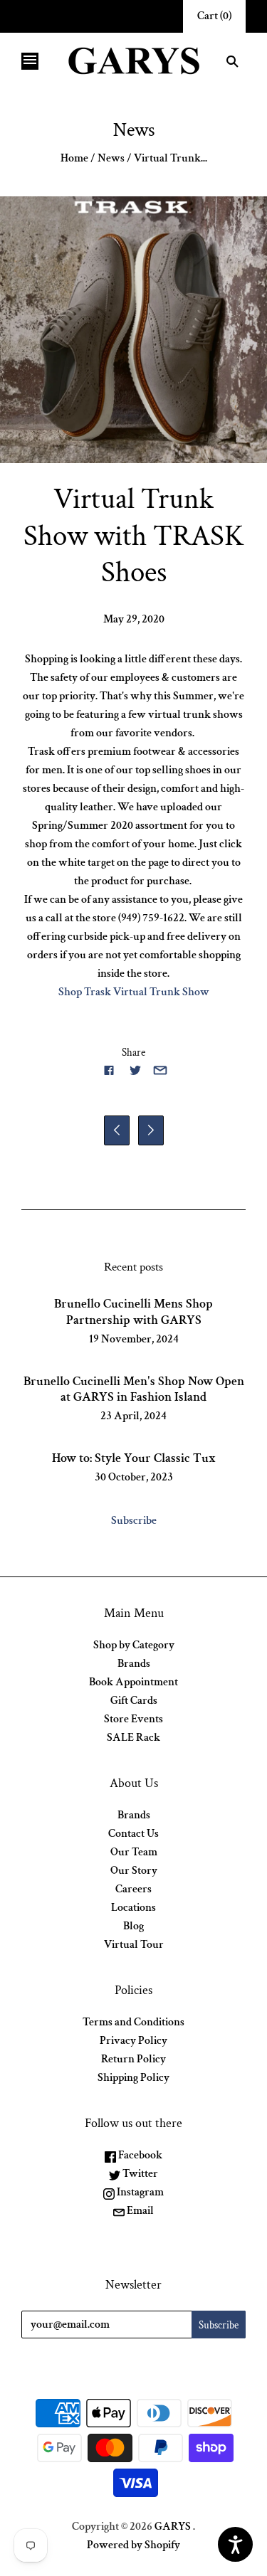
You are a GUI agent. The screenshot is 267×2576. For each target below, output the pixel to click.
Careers (133, 1889)
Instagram (139, 2192)
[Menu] (30, 61)
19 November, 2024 (134, 1339)
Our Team (134, 1852)
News (111, 158)
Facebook (139, 2155)
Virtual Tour (134, 1945)
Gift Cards (134, 1701)
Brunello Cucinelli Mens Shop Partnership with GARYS (133, 1312)
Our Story (134, 1871)
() (214, 16)
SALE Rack (133, 1738)
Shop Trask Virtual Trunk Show (134, 992)
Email (139, 2211)
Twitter (139, 2174)
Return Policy (133, 2059)
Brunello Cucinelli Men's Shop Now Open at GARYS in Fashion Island (134, 1389)
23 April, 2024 (133, 1416)
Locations (133, 1908)
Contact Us (133, 1834)
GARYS (173, 2527)
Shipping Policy (133, 2078)
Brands (134, 1664)
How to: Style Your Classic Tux (134, 1458)
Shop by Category (134, 1645)
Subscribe (134, 1521)
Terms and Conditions (133, 2022)
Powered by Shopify (133, 2545)
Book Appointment (133, 1682)
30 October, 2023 (134, 1477)
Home (74, 158)
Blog (133, 1926)
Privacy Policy (133, 2041)
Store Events (133, 1719)
